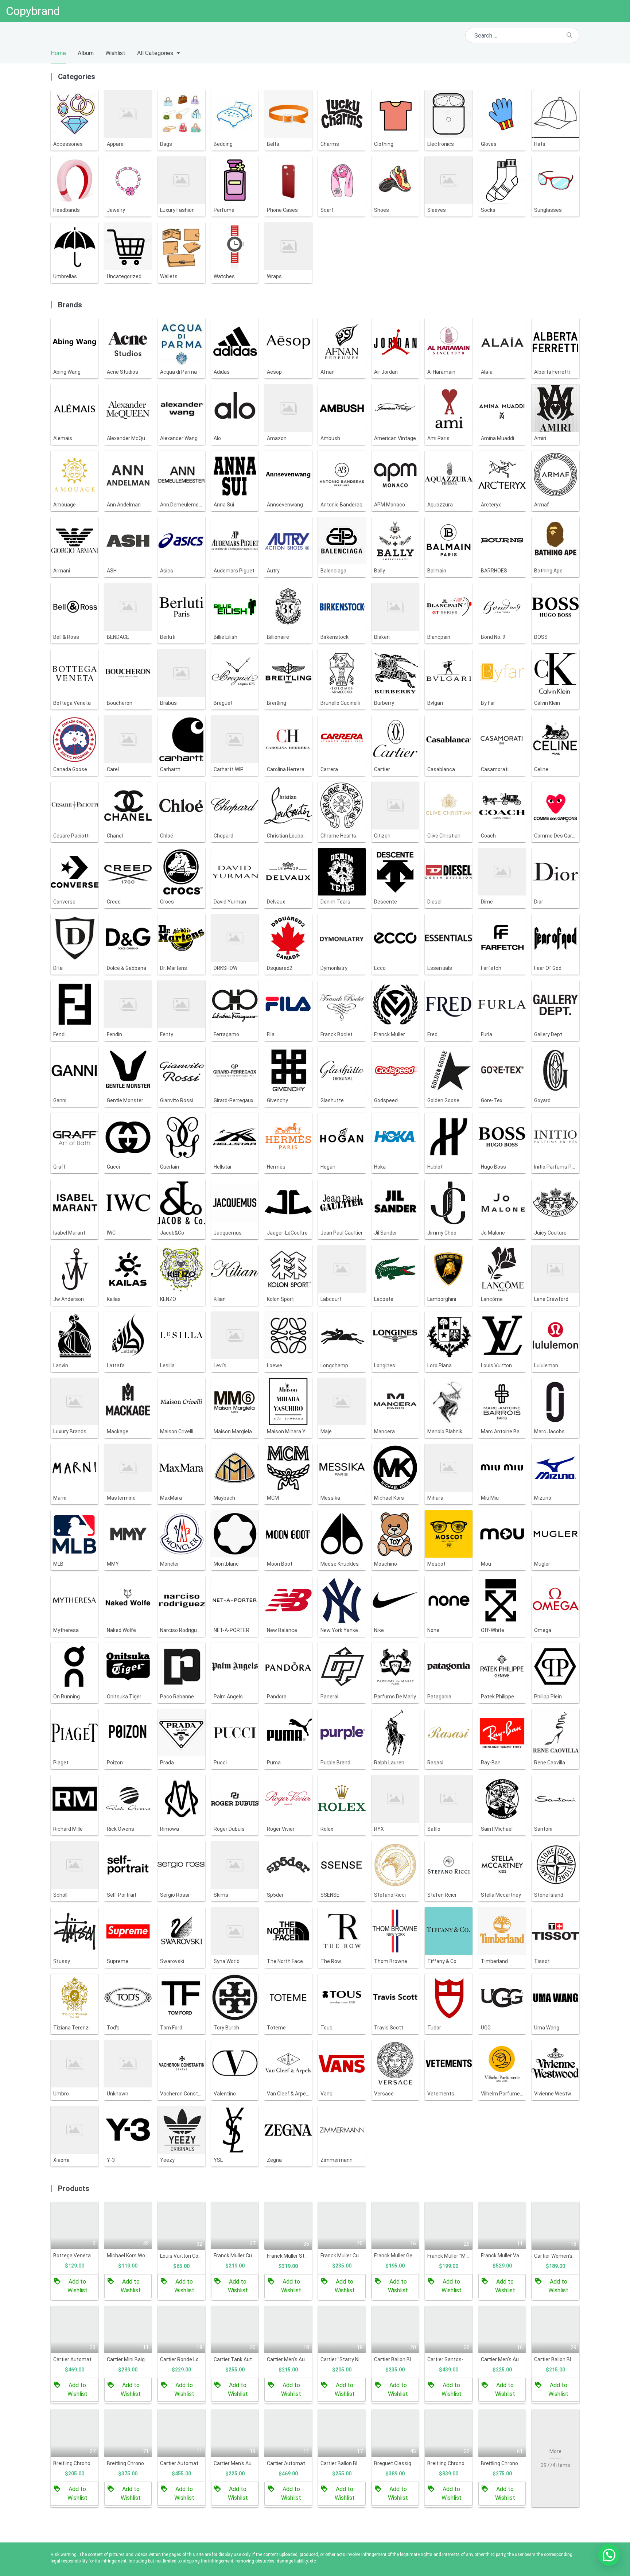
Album (86, 53)
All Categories (155, 53)
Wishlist (115, 53)
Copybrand (33, 11)
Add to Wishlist (77, 2286)
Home (58, 53)
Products (74, 2188)
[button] (609, 2555)
